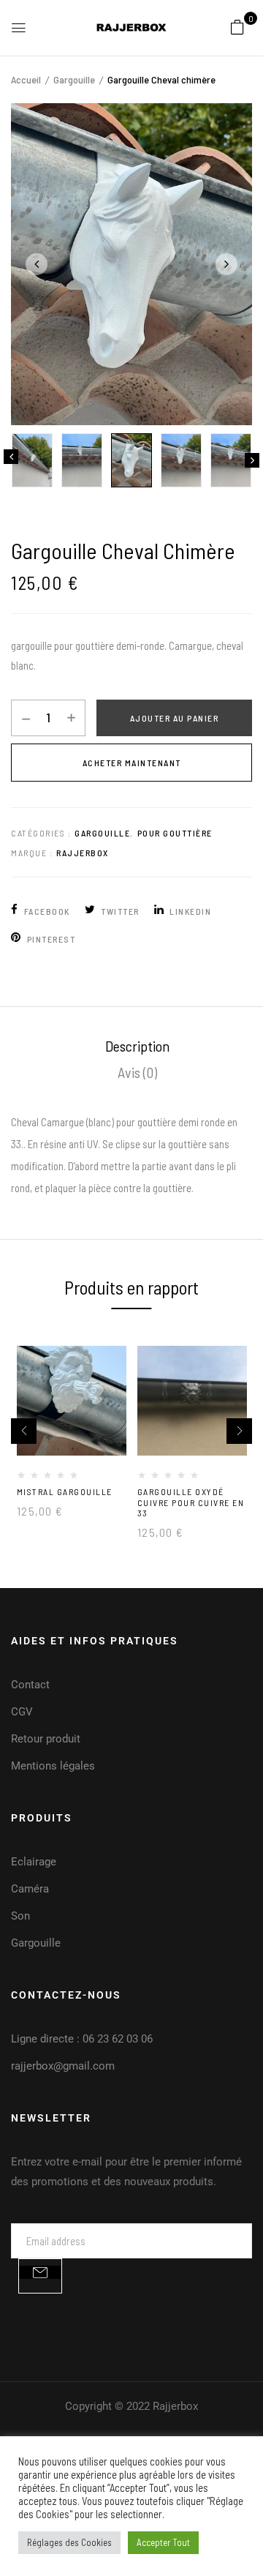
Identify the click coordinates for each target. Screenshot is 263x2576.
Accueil (26, 79)
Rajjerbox (83, 853)
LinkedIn (190, 911)
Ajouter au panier (175, 718)
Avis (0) (137, 1072)
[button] (237, 26)
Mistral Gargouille (65, 1491)
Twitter (120, 911)
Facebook (47, 911)
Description (137, 1046)
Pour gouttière (175, 833)
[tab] (137, 1046)
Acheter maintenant (132, 763)
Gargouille (74, 79)
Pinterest (51, 939)
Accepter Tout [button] (163, 2542)
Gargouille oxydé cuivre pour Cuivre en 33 (191, 1502)
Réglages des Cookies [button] (69, 2542)
